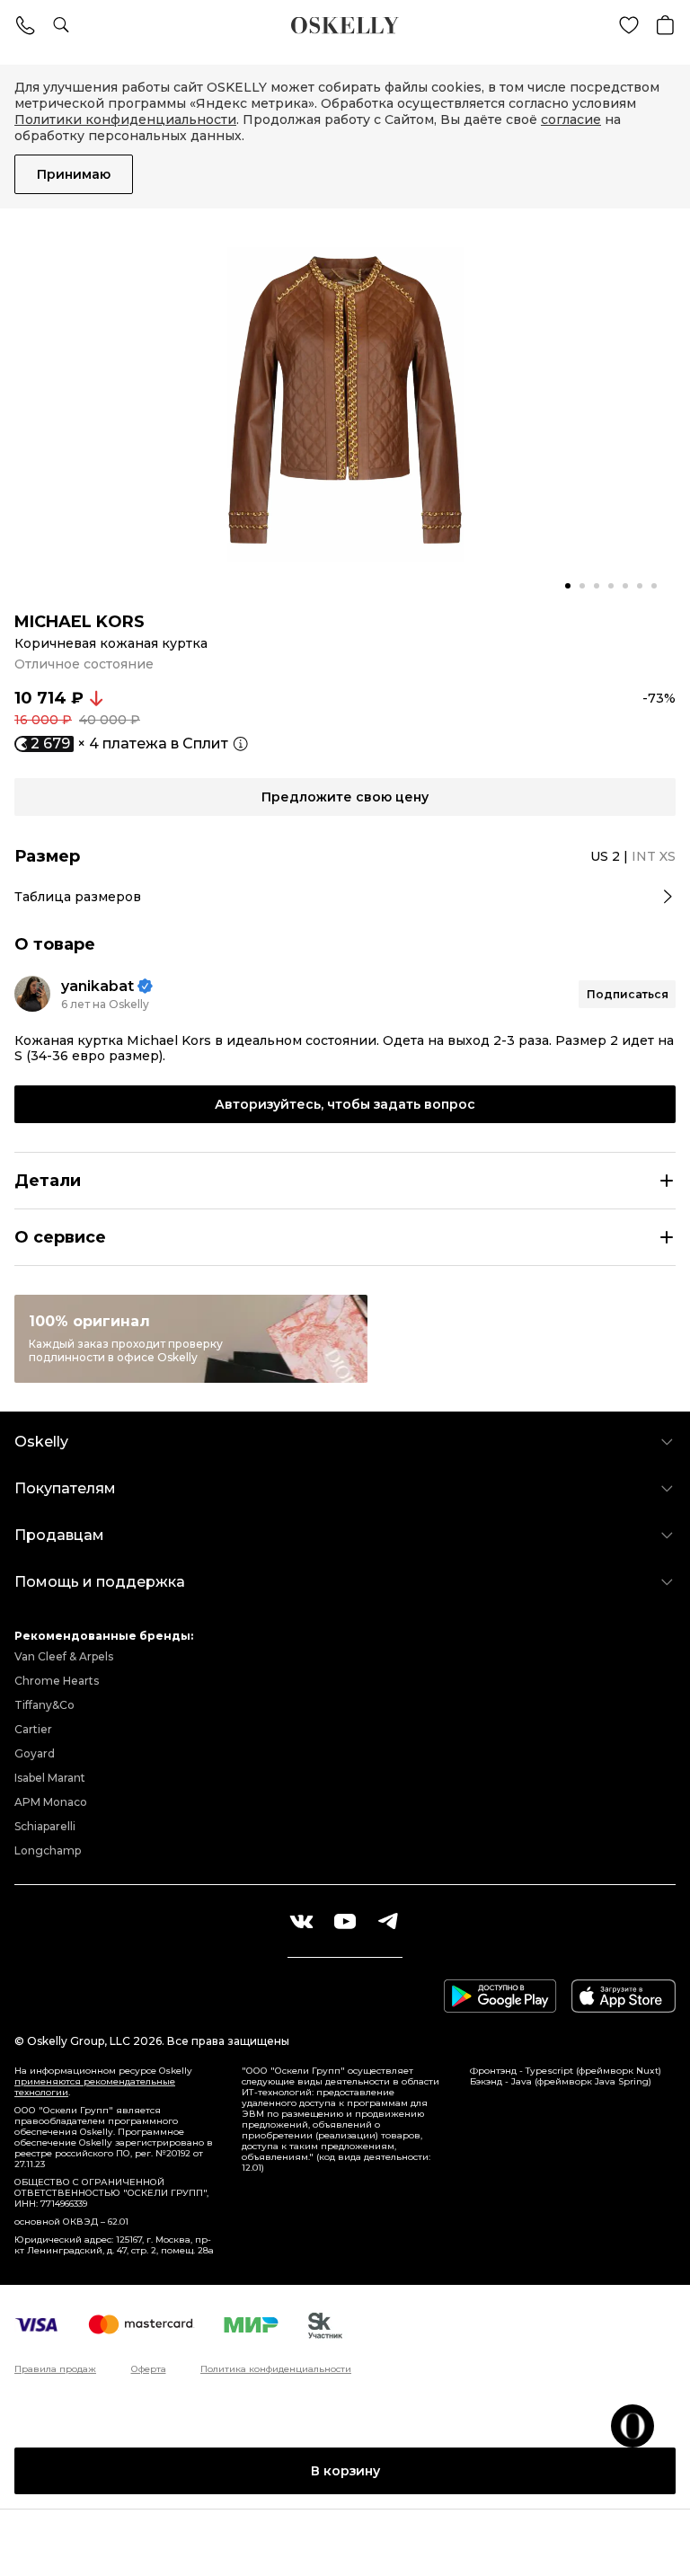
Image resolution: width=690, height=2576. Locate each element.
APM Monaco (51, 1802)
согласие (571, 120)
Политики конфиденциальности (125, 120)
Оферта (149, 2369)
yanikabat (97, 986)
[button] (568, 586)
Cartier (33, 1729)
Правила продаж (55, 2369)
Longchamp (48, 1850)
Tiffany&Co (44, 1705)
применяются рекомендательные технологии (95, 2087)
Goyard (35, 1753)
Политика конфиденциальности (276, 2369)
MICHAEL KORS (80, 622)
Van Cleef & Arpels (64, 1656)
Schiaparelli (45, 1826)
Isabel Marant (50, 1778)
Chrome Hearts (57, 1681)
